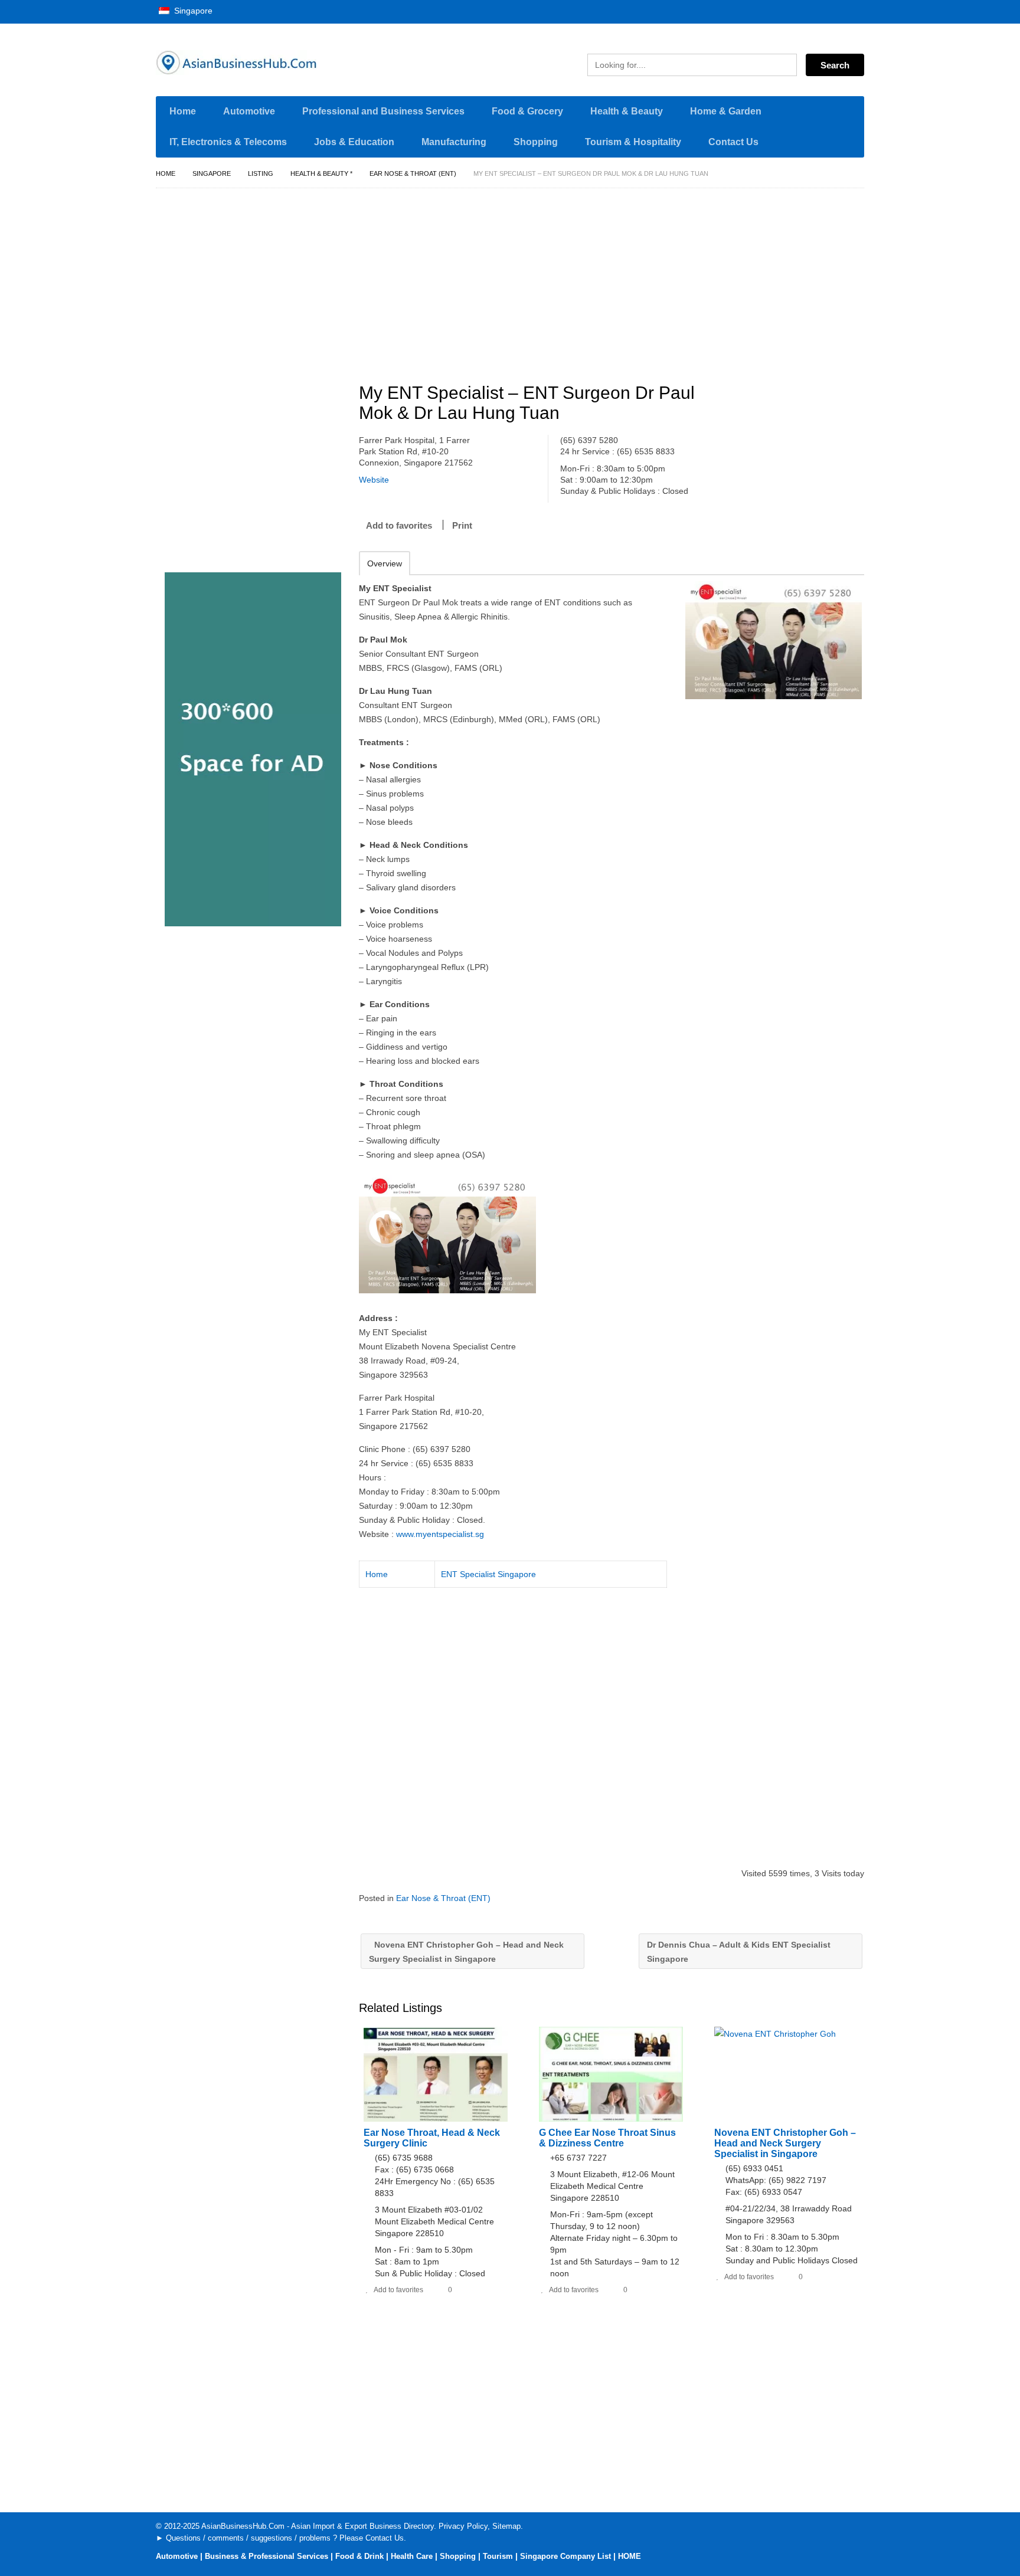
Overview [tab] (385, 563)
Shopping (536, 142)
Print (462, 525)
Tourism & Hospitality (633, 142)
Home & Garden (726, 111)
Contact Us (733, 142)
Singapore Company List (565, 2556)
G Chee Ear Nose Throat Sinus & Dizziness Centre (607, 2138)
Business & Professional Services (267, 2556)
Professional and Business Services (383, 111)
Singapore (192, 11)
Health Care (412, 2556)
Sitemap (506, 2526)
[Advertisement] (618, 280)
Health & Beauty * (321, 173)
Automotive (249, 111)
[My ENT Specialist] (774, 640)
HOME (630, 2556)
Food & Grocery (527, 111)
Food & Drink (359, 2556)
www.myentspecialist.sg (440, 1534)
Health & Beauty (627, 111)
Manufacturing (454, 142)
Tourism (498, 2556)
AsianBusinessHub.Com (243, 2526)
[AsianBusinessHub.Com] (268, 63)
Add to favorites (399, 525)
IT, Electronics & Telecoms (228, 142)
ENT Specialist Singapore (488, 1574)
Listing (261, 173)
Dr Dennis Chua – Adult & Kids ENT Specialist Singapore (739, 1952)
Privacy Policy (463, 2526)
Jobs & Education (354, 142)
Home (183, 111)
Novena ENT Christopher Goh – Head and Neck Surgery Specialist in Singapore (466, 1952)
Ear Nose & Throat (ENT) (413, 173)
